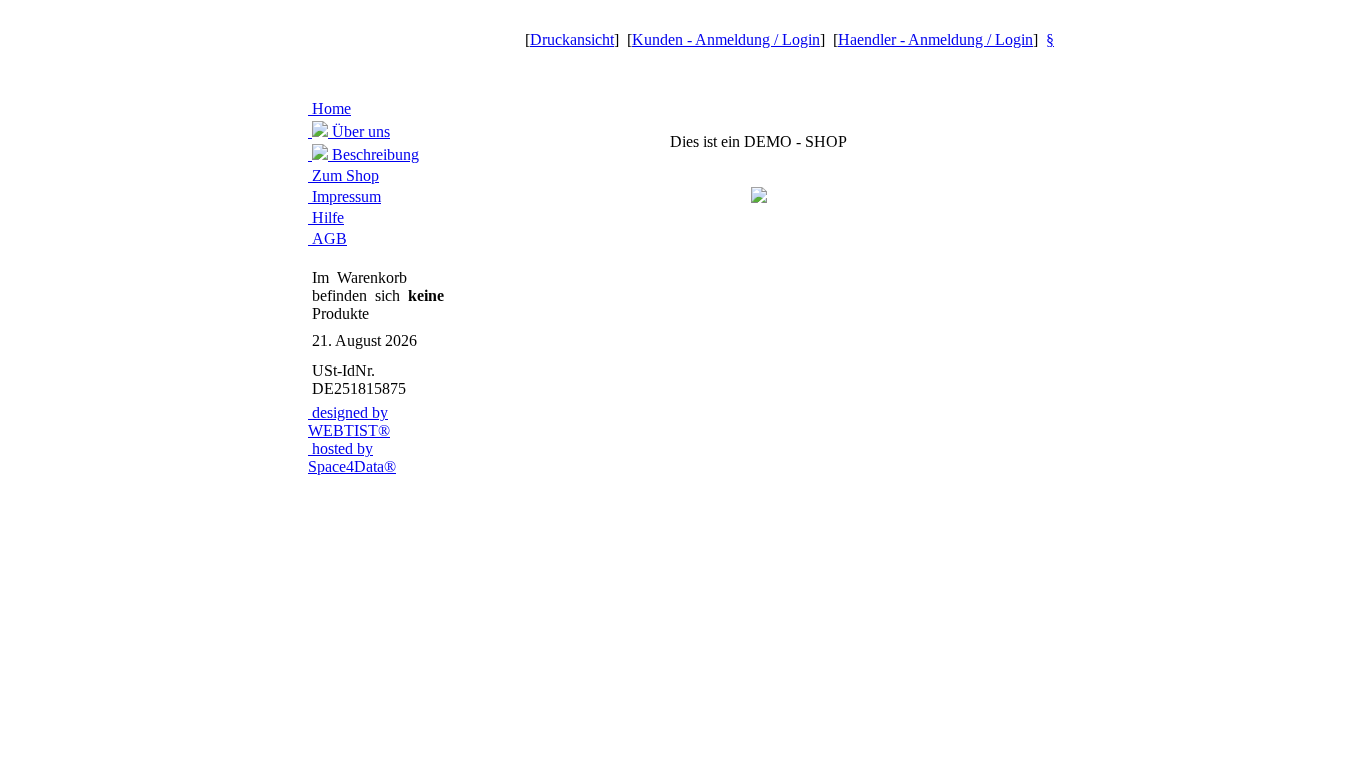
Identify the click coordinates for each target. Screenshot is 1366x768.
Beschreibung (373, 154)
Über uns (359, 131)
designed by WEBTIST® (349, 421)
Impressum (344, 196)
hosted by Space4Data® (352, 457)
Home (329, 108)
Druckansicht (572, 39)
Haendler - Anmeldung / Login (935, 39)
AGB (327, 238)
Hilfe (326, 217)
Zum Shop (343, 175)
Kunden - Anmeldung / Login (726, 39)
